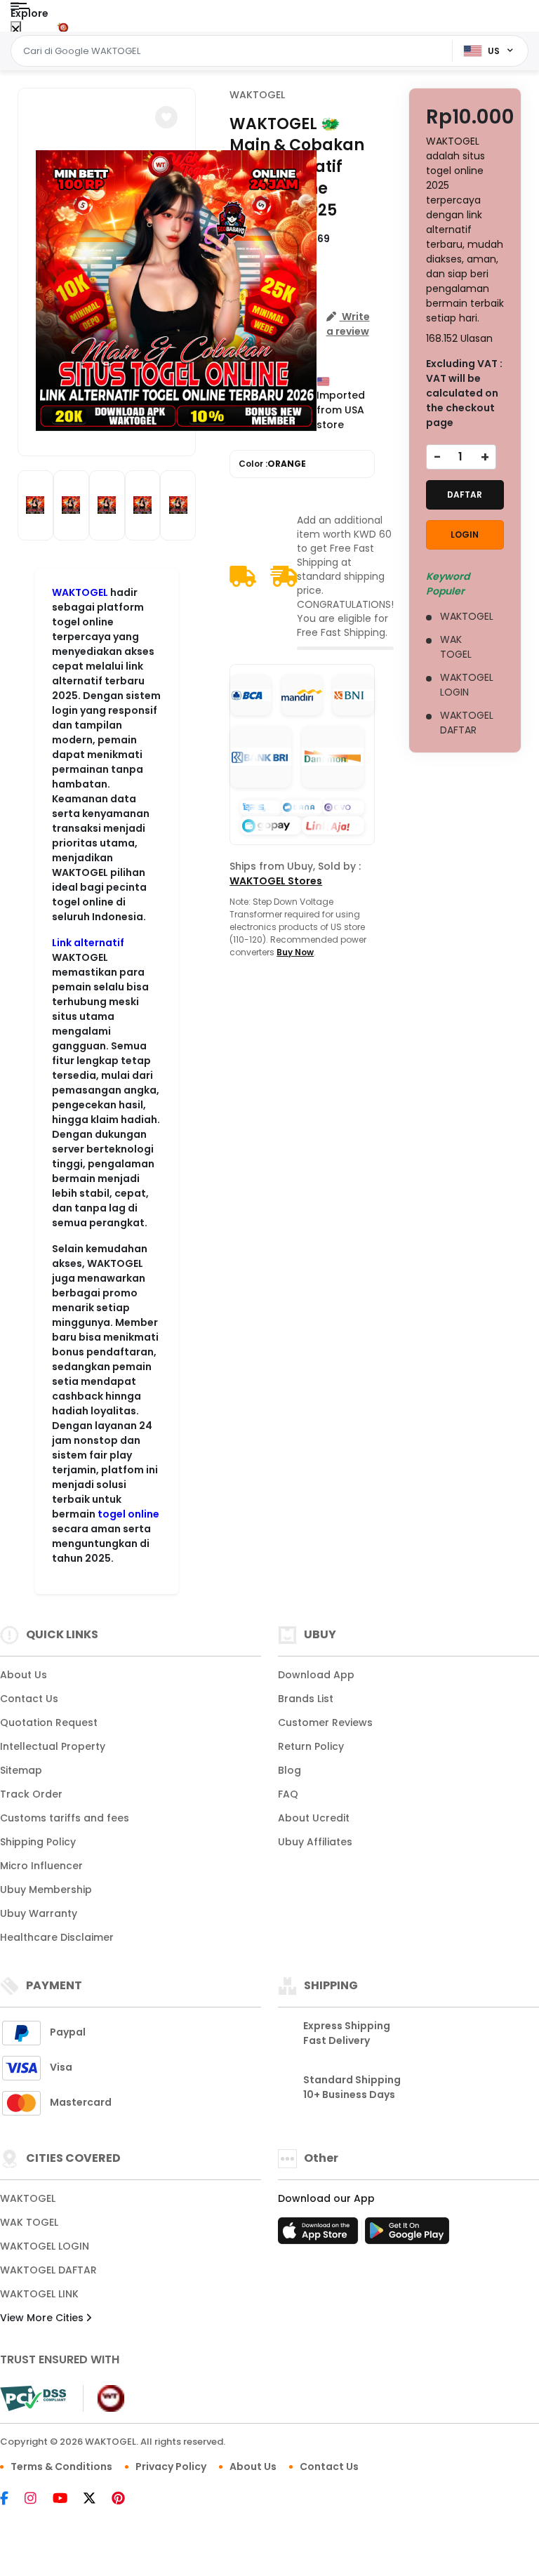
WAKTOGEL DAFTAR (48, 2270)
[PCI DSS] (33, 2398)
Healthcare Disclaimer (57, 1937)
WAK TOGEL (29, 2222)
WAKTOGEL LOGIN (45, 2246)
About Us (24, 1675)
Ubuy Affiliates (315, 1842)
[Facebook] (11, 2499)
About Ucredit (314, 1818)
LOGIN (465, 535)
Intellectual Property (53, 1746)
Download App (316, 1675)
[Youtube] (67, 2499)
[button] (166, 117)
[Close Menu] (16, 30)
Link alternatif (88, 943)
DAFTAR (465, 494)
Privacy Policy (171, 2467)
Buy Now (295, 952)
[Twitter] (97, 2499)
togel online (128, 1514)
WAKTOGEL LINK (39, 2294)
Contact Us (29, 1699)
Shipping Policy (38, 1842)
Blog (290, 1770)
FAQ (288, 1794)
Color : (272, 464)
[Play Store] (407, 2235)
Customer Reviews (325, 1722)
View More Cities (43, 2318)
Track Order (31, 1794)
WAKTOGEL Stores (276, 881)
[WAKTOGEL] (69, 27)
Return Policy (311, 1746)
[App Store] (320, 2235)
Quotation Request (49, 1722)
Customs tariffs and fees (65, 1818)
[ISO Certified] (104, 2397)
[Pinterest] (125, 2499)
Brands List (306, 1699)
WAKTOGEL (80, 592)
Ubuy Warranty (39, 1913)
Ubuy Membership (46, 1890)
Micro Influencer (41, 1866)
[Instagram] (38, 2499)
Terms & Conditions (61, 2467)
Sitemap (21, 1770)
